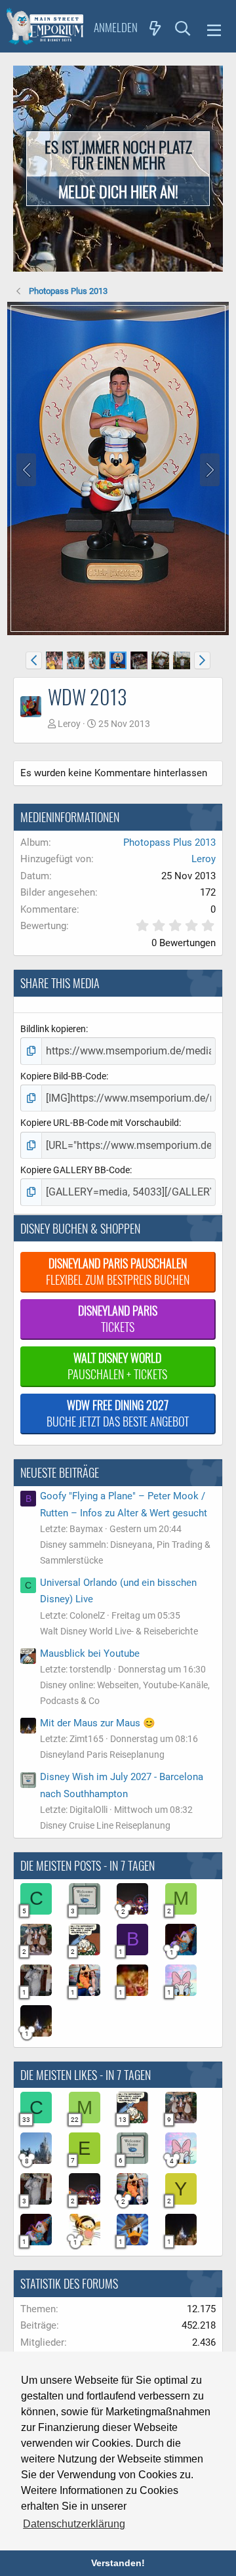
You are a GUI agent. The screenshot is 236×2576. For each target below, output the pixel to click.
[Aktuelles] (155, 28)
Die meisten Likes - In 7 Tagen (86, 2075)
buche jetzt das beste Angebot (118, 1413)
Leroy (69, 724)
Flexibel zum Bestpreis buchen (118, 1271)
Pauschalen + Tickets (117, 1366)
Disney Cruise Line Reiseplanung (105, 1825)
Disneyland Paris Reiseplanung (102, 1755)
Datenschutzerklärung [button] (74, 2524)
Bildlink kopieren (53, 1029)
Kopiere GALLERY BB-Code (75, 1170)
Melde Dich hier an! (118, 191)
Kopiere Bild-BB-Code (63, 1076)
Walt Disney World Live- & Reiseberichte (119, 1631)
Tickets (118, 1319)
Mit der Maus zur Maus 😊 (98, 1723)
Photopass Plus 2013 (169, 842)
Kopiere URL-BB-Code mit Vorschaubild (100, 1123)
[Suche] (183, 28)
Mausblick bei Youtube (90, 1653)
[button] (214, 28)
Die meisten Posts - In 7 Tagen (88, 1865)
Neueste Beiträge (60, 1472)
